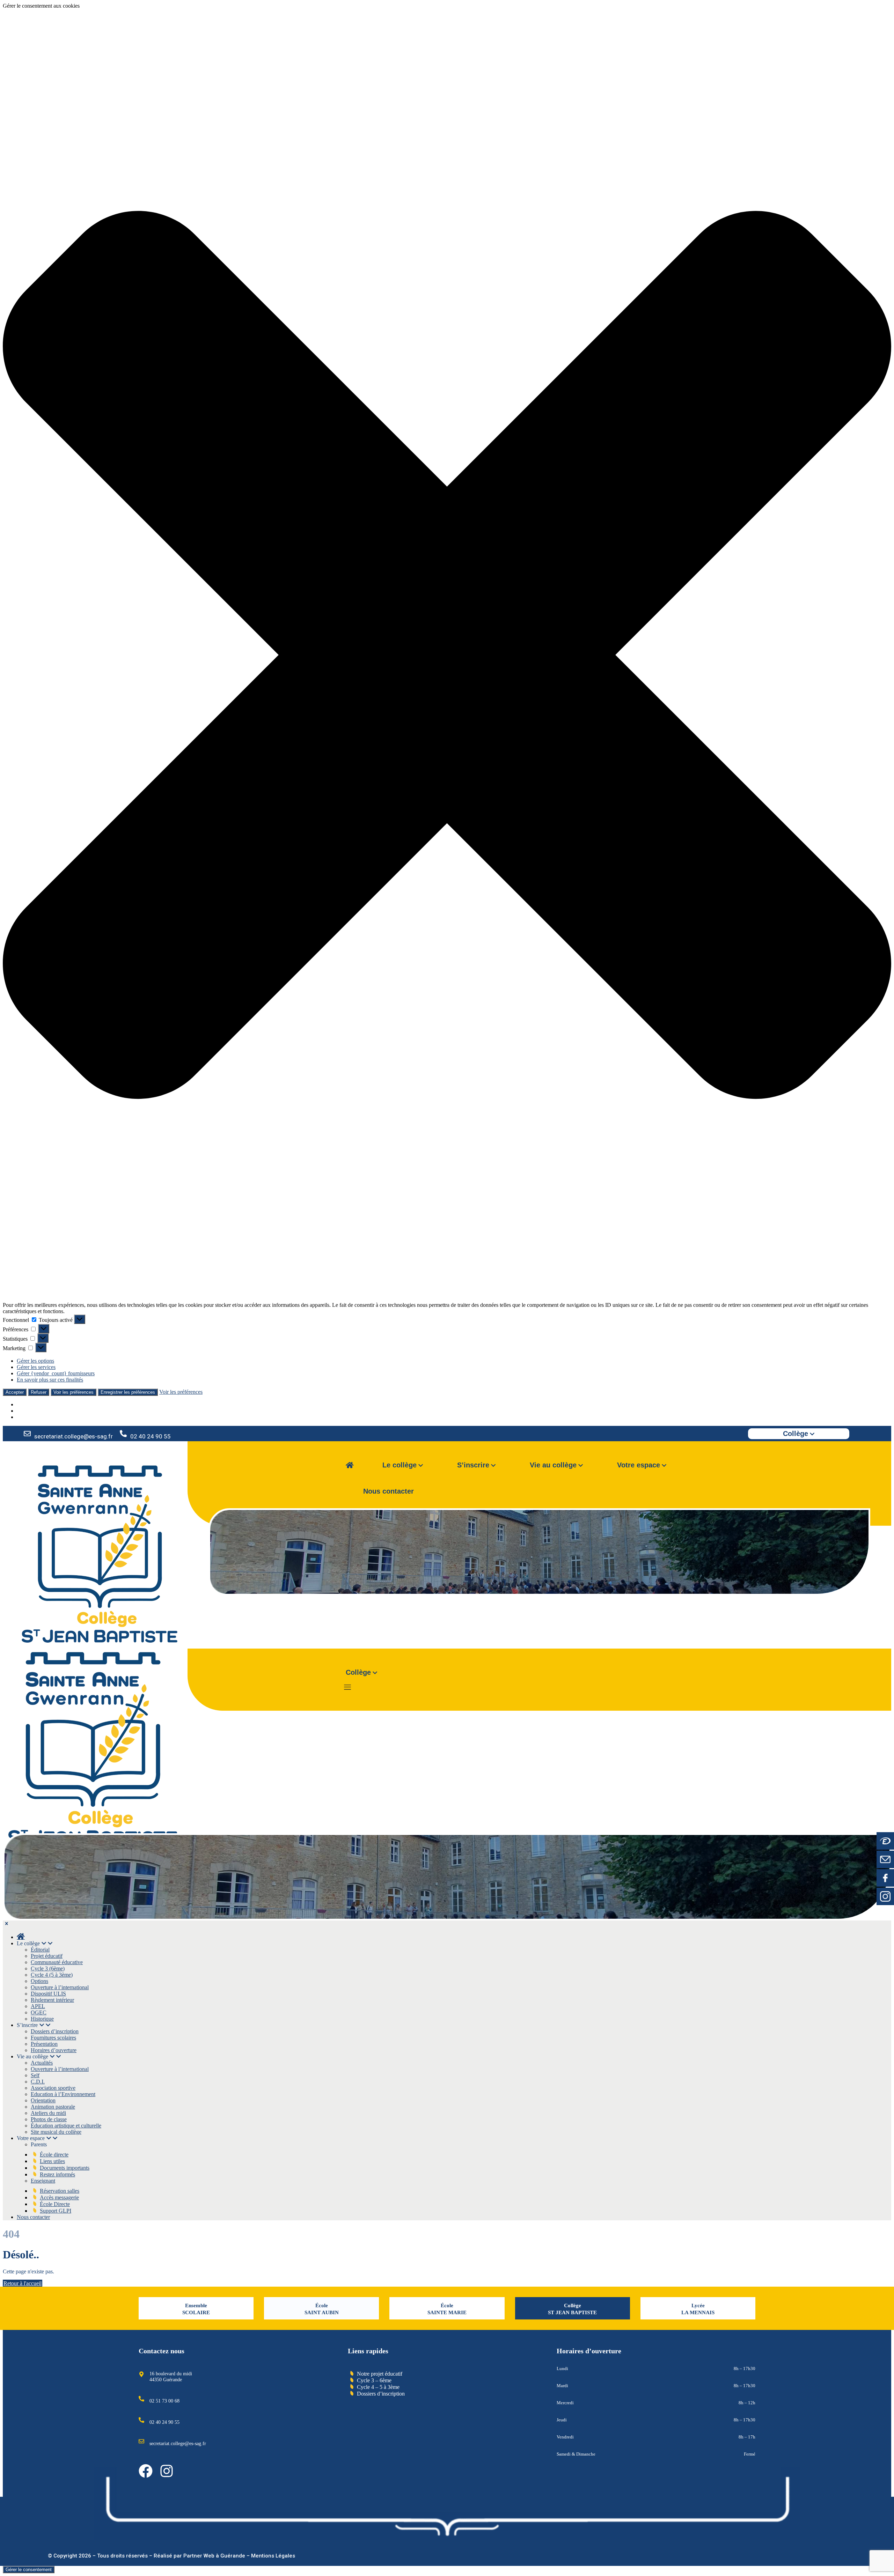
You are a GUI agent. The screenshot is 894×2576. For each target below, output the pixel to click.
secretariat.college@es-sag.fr (74, 1436)
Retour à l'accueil (23, 2283)
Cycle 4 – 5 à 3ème (378, 2387)
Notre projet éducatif (380, 2374)
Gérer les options (35, 1361)
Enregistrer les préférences (128, 1392)
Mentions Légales (273, 2556)
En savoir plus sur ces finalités (50, 1380)
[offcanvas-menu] (347, 1687)
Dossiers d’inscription (381, 2394)
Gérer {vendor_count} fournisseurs (56, 1373)
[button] (447, 656)
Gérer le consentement (29, 2570)
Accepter (15, 1392)
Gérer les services (36, 1367)
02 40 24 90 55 (151, 1436)
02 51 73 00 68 (164, 2401)
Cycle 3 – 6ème (374, 2380)
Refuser (39, 1392)
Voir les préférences (74, 1392)
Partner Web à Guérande (214, 2556)
